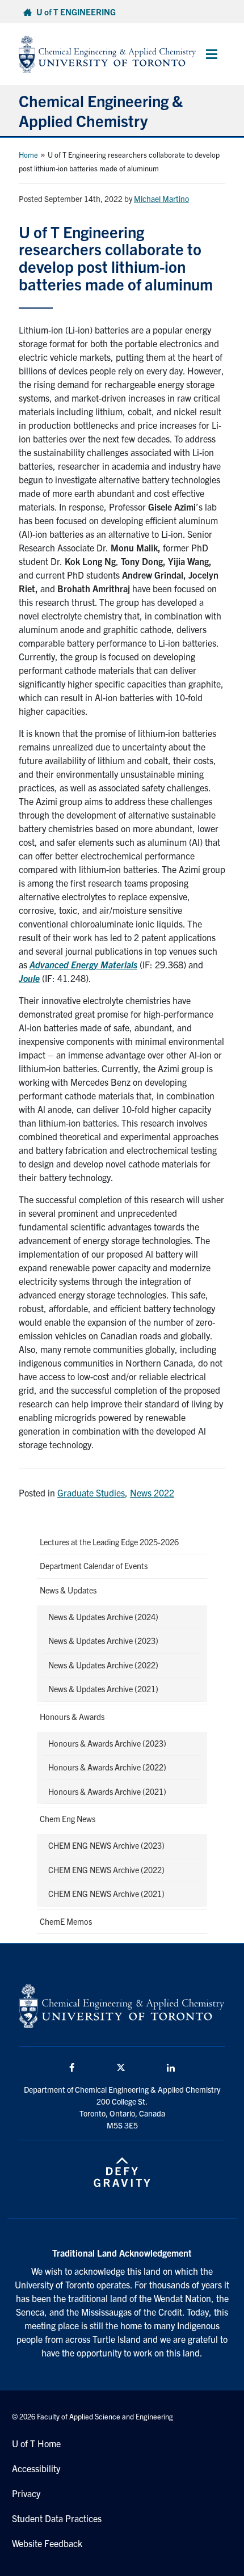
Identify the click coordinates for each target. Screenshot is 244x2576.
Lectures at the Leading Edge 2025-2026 (109, 1542)
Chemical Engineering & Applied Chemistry (101, 110)
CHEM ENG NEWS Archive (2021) (106, 1894)
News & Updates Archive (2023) (103, 1641)
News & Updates (68, 1590)
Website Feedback (47, 2543)
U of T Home (36, 2443)
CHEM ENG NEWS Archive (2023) (106, 1845)
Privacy (26, 2493)
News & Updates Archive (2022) (103, 1665)
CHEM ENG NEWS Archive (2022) (106, 1870)
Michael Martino (161, 199)
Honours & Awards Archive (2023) (107, 1743)
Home (28, 155)
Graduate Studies (91, 1493)
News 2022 (152, 1493)
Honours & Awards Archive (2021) (107, 1791)
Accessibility (36, 2468)
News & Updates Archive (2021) (103, 1689)
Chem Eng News (68, 1819)
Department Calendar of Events (94, 1566)
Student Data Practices (57, 2518)
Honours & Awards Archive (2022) (107, 1767)
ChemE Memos (66, 1921)
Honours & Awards (72, 1717)
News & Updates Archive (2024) (103, 1617)
